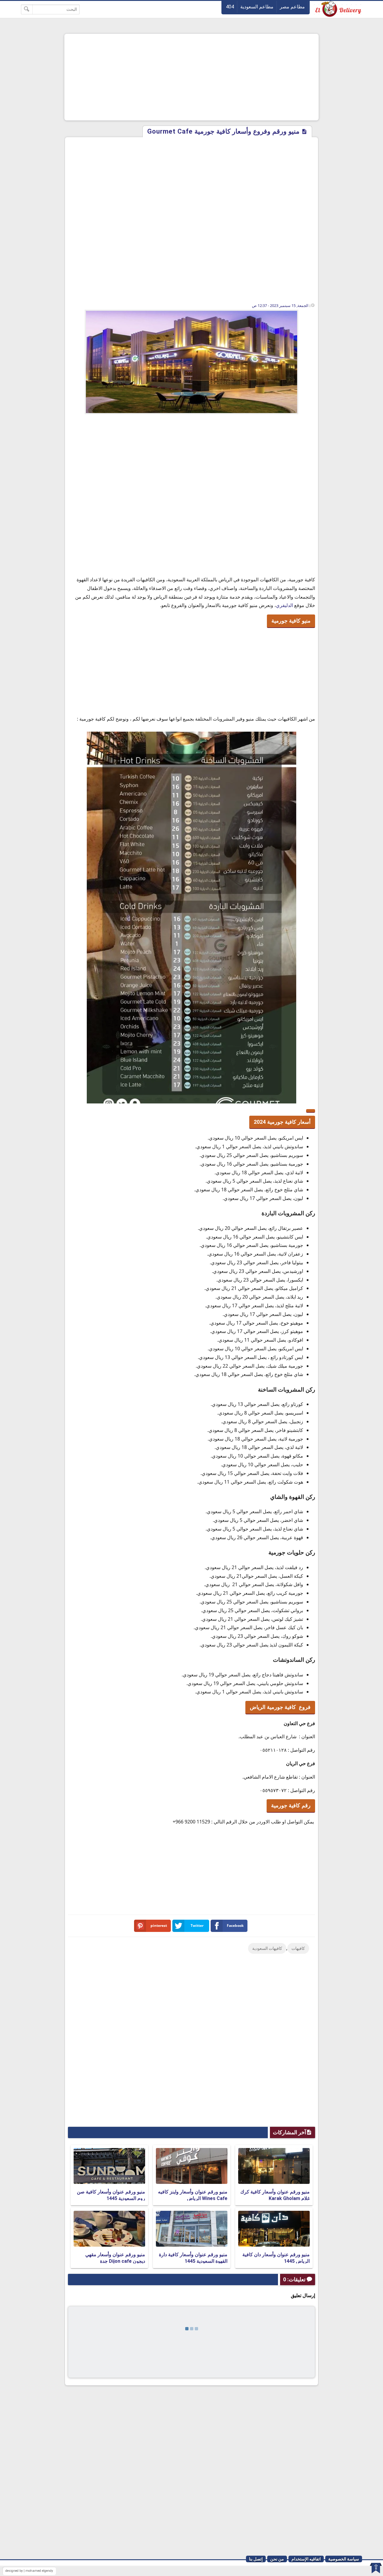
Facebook (235, 1925)
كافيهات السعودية (267, 1948)
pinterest (159, 1925)
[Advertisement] (191, 77)
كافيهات (298, 1948)
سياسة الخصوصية (344, 2559)
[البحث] (27, 9)
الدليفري (284, 605)
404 (230, 7)
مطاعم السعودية (257, 7)
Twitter (197, 1925)
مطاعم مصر (292, 7)
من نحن (277, 2559)
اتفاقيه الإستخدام (306, 2559)
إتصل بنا (256, 2559)
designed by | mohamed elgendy (29, 2571)
